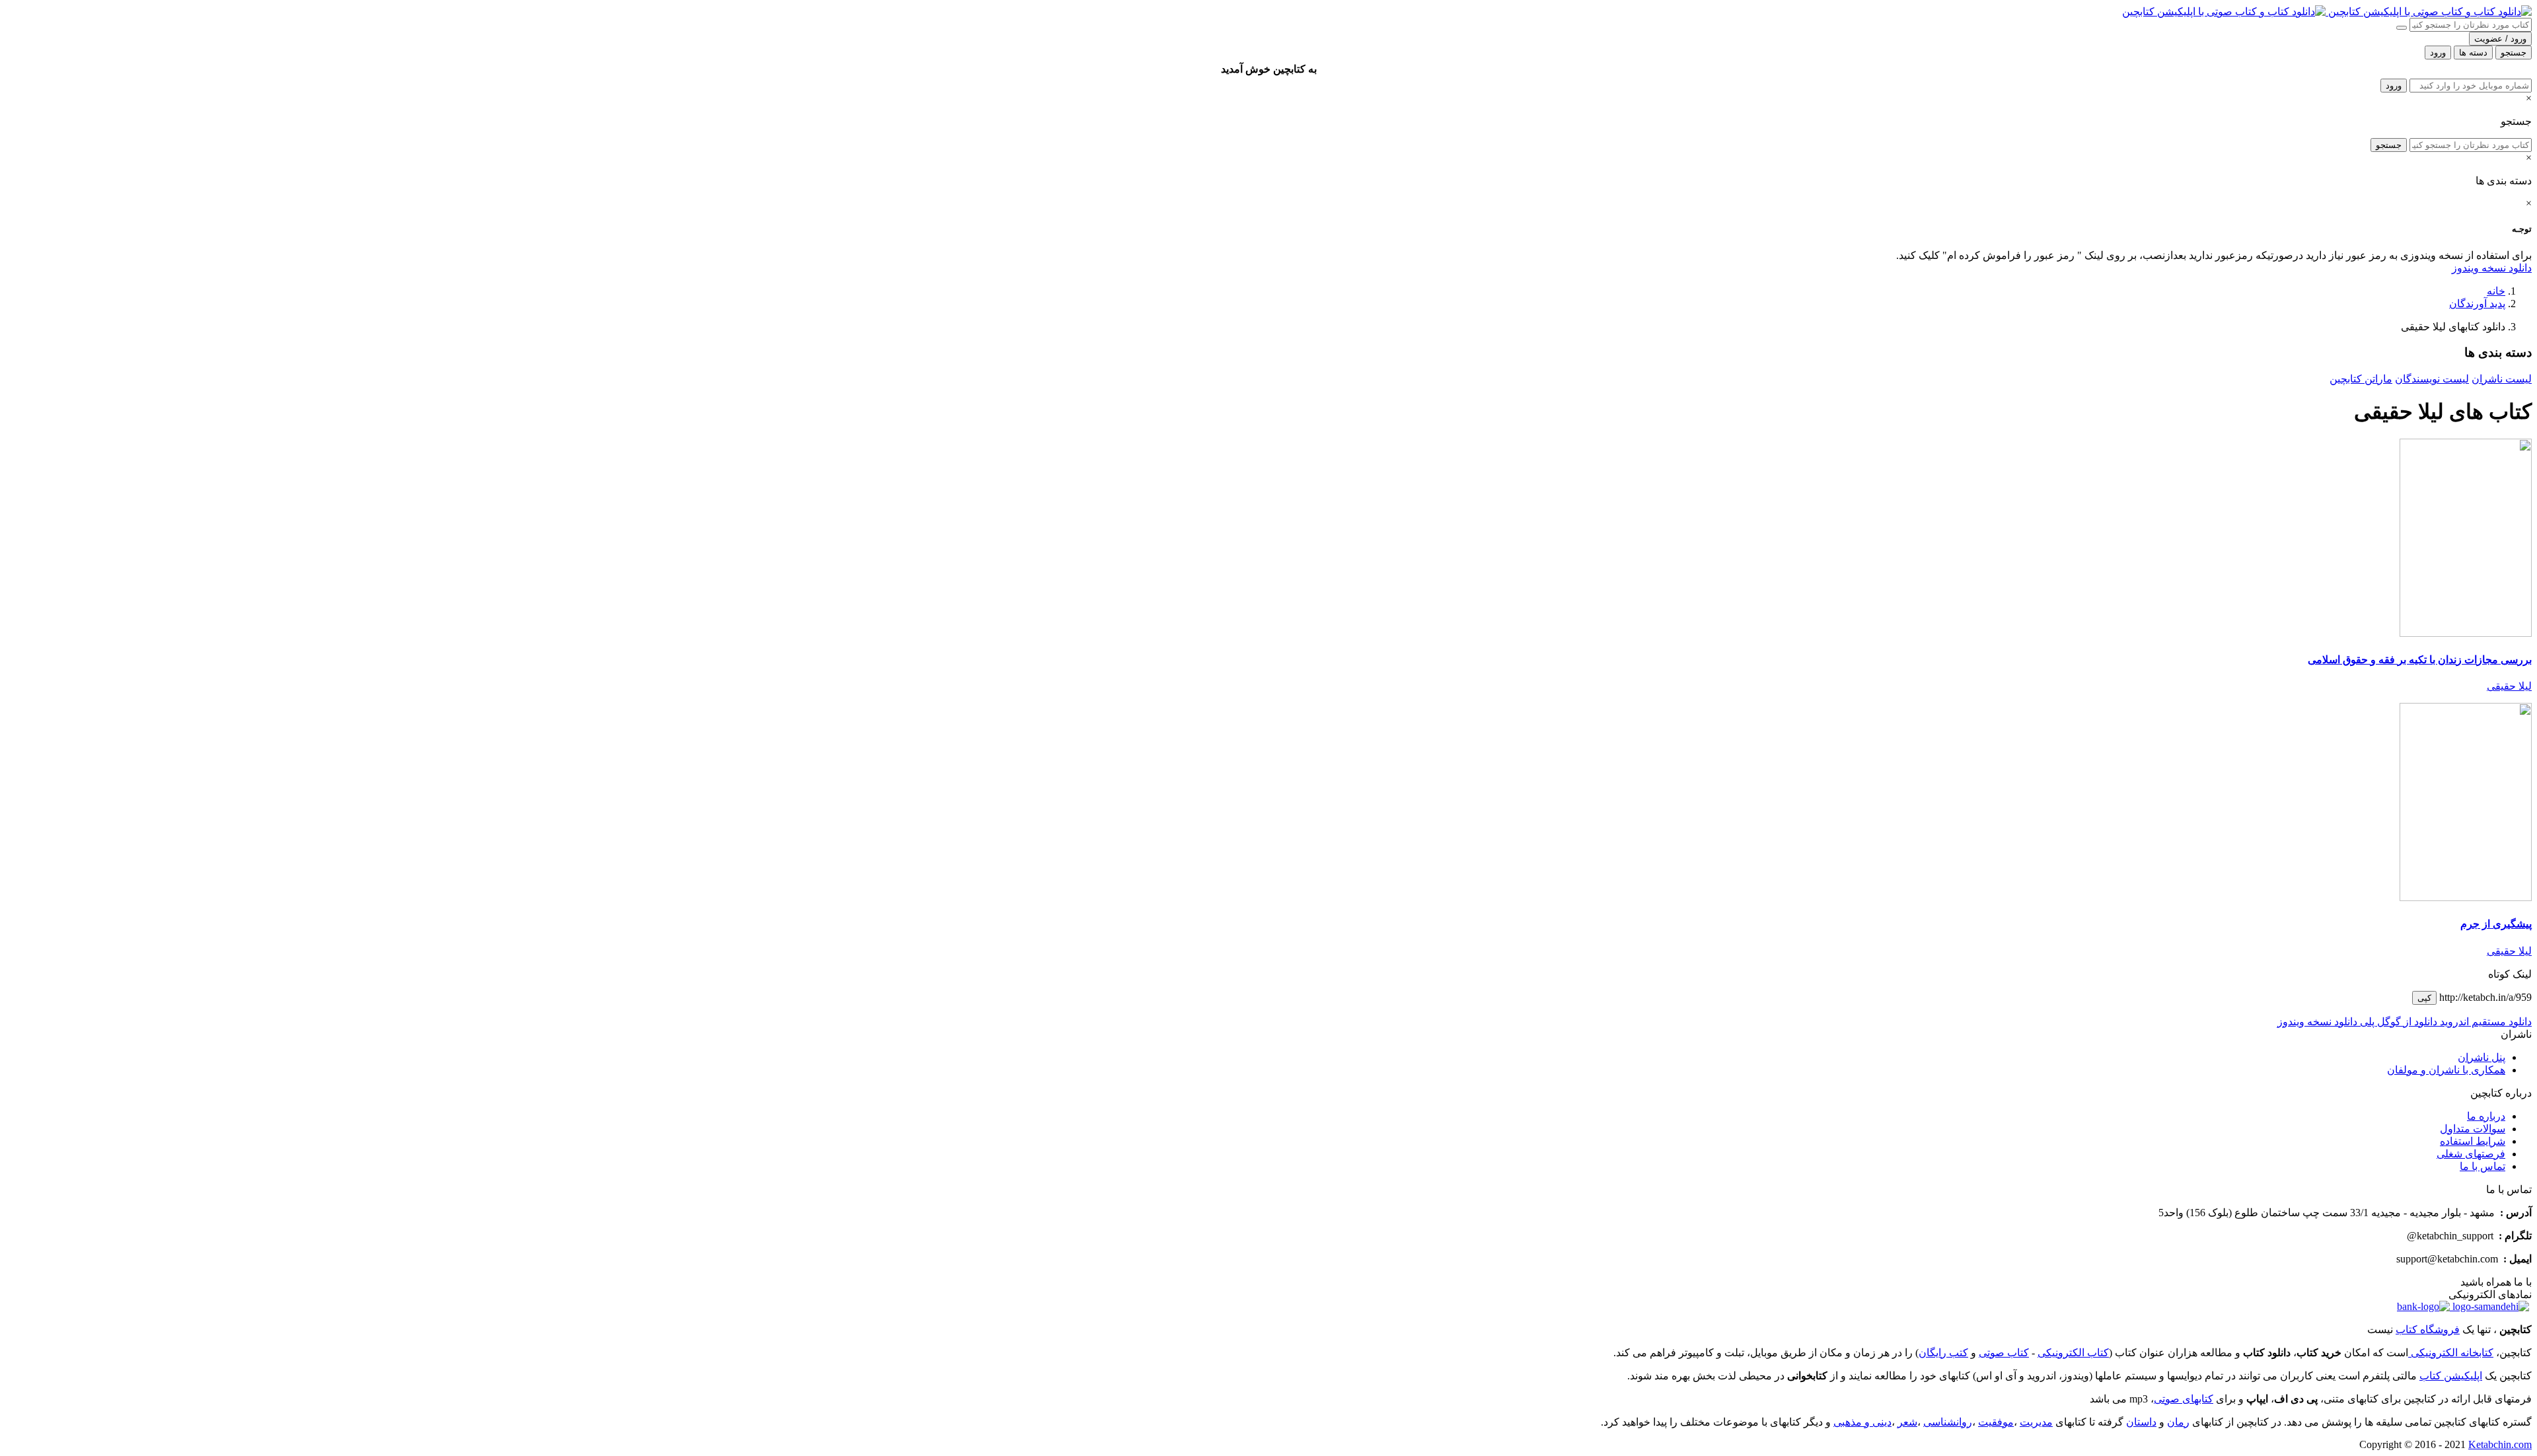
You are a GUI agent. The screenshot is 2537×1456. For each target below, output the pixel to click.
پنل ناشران (2482, 1057)
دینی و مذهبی (1862, 1422)
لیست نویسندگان (2432, 379)
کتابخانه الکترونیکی (2451, 1353)
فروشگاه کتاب (2428, 1329)
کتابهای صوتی (2184, 1399)
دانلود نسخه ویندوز (2492, 268)
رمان (2178, 1422)
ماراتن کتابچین (2361, 379)
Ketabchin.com (2500, 1444)
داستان (2141, 1422)
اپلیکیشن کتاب (2451, 1376)
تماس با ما (2482, 1166)
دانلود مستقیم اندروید (2484, 1022)
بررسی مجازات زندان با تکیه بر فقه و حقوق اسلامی (2420, 660)
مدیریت (2036, 1422)
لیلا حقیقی (2509, 686)
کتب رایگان (1943, 1353)
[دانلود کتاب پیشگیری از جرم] (2466, 897)
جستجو (2389, 145)
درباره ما (2486, 1116)
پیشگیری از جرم (2496, 924)
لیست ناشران (2502, 379)
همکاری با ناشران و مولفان (2446, 1070)
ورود (2394, 86)
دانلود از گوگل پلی (2397, 1022)
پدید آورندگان (2477, 304)
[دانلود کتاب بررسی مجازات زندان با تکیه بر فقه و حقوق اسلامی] (2466, 633)
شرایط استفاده (2473, 1141)
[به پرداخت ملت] (2423, 1306)
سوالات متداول (2473, 1129)
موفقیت (1996, 1422)
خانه (2496, 291)
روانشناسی (1948, 1422)
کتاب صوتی (2004, 1353)
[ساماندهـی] (2489, 1306)
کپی (2424, 998)
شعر (1907, 1422)
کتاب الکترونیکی (2073, 1353)
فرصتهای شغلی (2471, 1154)
